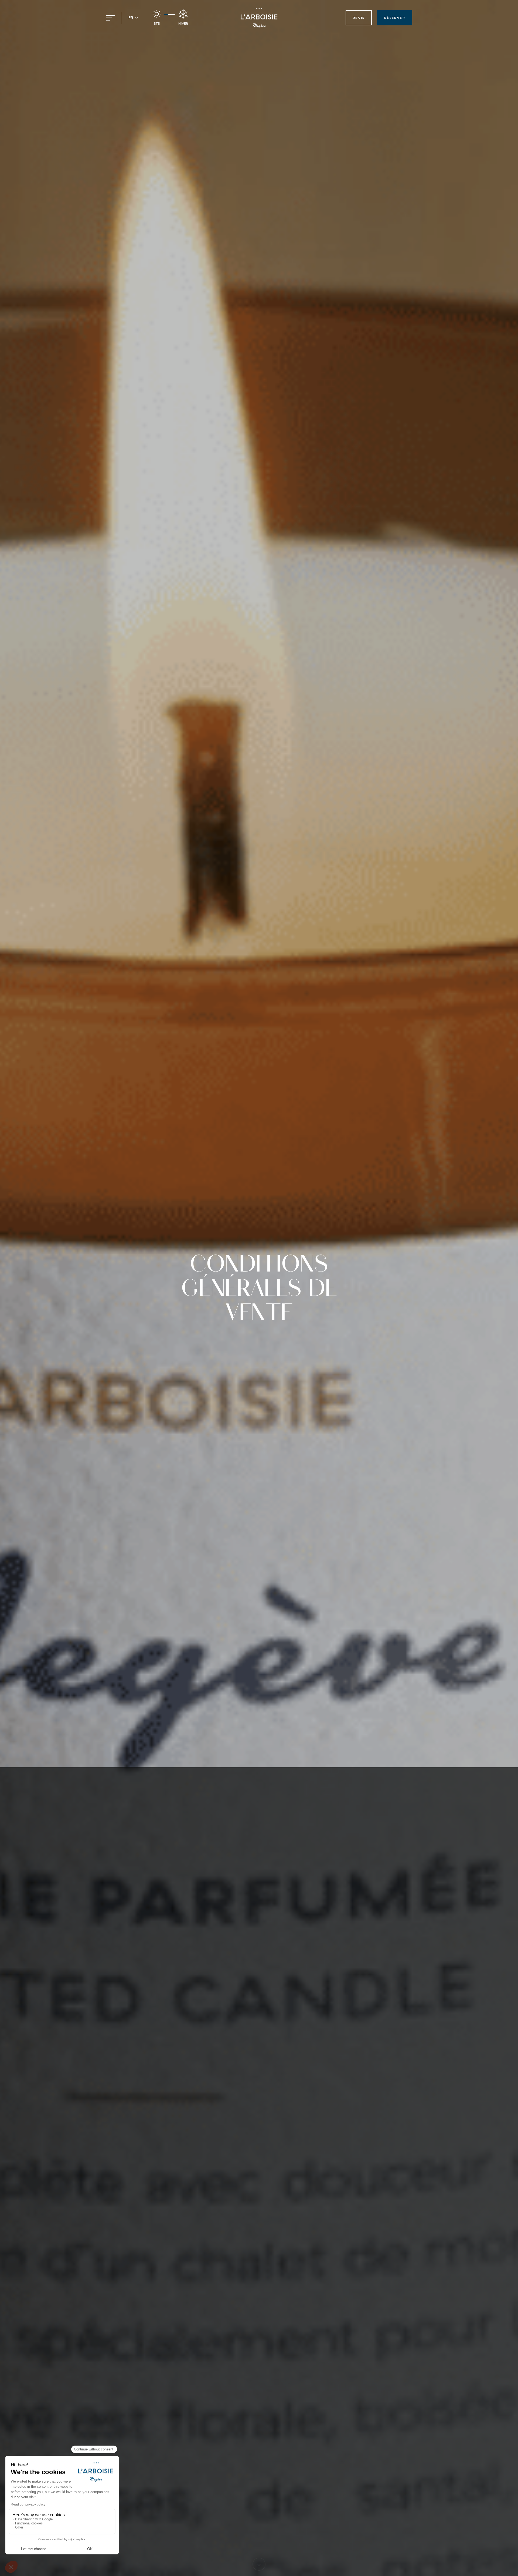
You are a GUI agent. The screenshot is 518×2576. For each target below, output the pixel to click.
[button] (133, 18)
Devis (359, 18)
